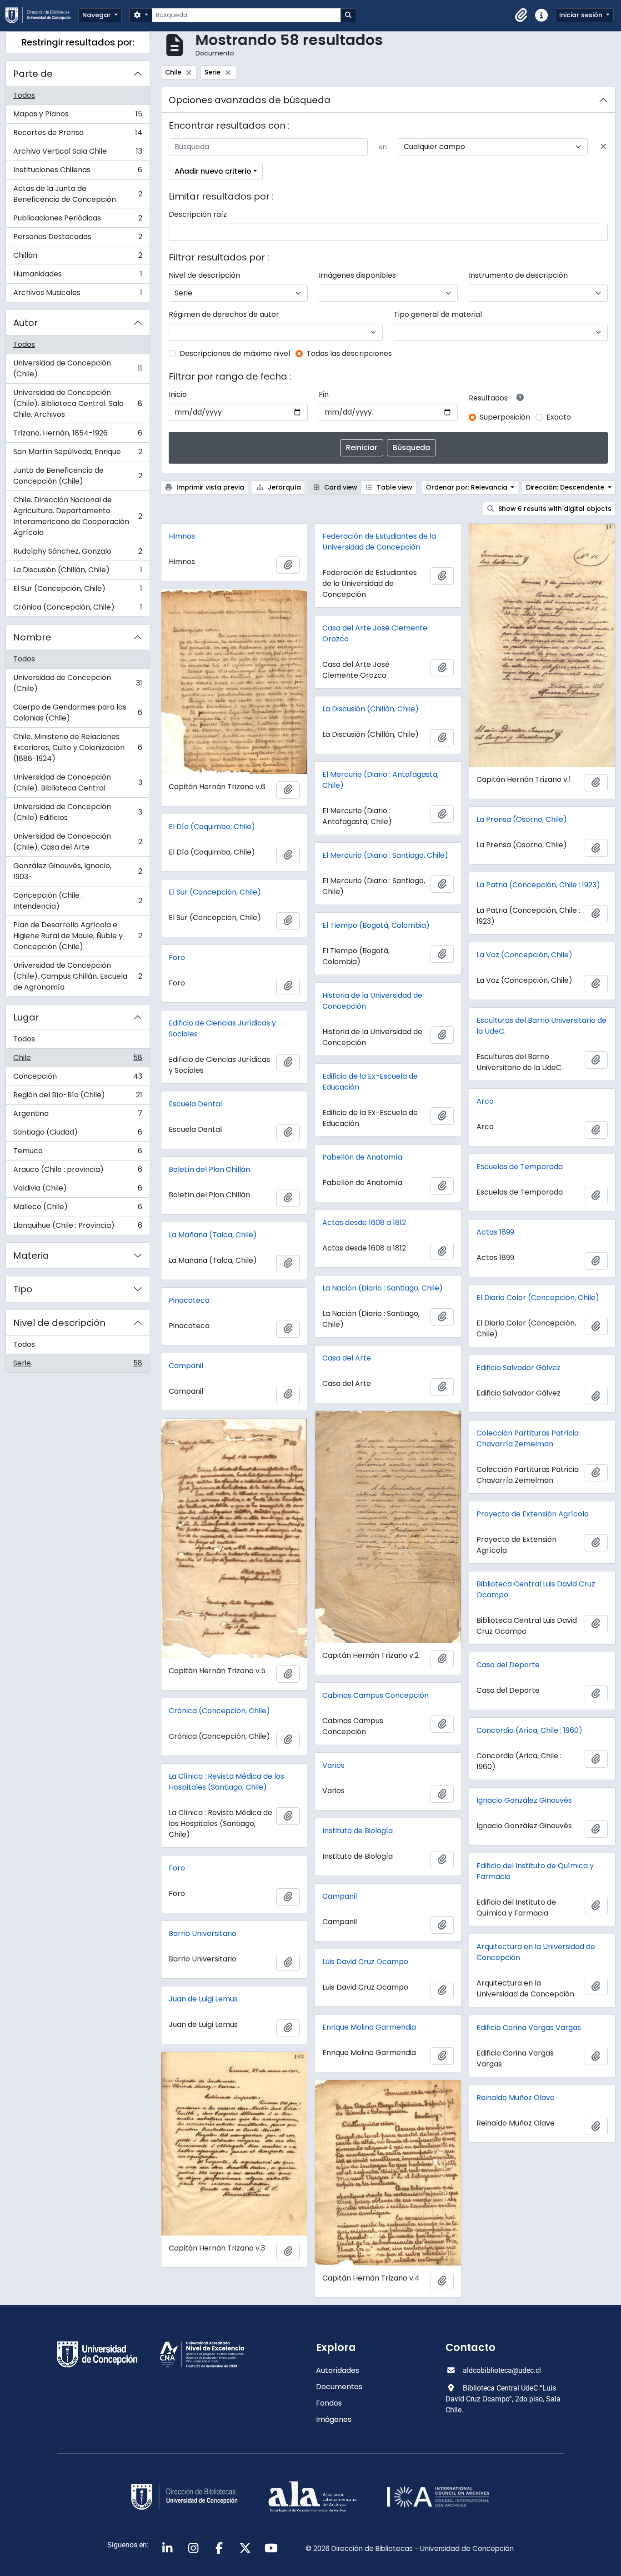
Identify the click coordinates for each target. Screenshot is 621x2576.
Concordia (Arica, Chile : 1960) (529, 1730)
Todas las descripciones (349, 353)
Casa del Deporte (508, 1665)
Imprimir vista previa (209, 487)
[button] (521, 15)
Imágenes (334, 2419)
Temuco (78, 1153)
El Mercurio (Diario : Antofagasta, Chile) (381, 780)
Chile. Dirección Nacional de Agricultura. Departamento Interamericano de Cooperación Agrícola (78, 516)
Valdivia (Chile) (78, 1190)
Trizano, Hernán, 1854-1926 (78, 435)
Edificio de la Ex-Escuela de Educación (370, 1082)
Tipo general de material (438, 314)
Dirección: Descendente (566, 487)
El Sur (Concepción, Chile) (78, 591)
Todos (24, 95)
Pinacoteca (189, 1300)
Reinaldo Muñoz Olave (516, 2098)
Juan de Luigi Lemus (203, 1999)
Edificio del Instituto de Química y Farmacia (535, 1871)
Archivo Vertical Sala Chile (78, 153)
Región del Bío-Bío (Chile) (78, 1097)
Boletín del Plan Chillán (209, 1169)
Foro (177, 958)
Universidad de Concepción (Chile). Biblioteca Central (78, 783)
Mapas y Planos (78, 116)
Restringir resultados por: (78, 42)
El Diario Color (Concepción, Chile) (538, 1298)
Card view (340, 487)
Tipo (23, 1289)
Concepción (78, 1078)
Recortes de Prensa (78, 135)
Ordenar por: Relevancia (468, 487)
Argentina (78, 1116)
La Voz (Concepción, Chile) (524, 955)
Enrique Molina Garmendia (369, 2027)
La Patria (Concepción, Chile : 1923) (538, 885)
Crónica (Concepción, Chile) (78, 609)
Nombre (32, 637)
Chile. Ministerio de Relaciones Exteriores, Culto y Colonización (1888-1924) (78, 748)
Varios (333, 1765)
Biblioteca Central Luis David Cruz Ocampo (536, 1589)
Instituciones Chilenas (78, 172)
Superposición (505, 417)
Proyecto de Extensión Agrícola (533, 1514)
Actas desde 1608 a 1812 (364, 1223)
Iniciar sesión (582, 15)
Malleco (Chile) (78, 1209)
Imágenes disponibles (357, 275)
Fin (324, 394)
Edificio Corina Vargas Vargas (529, 2028)
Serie (78, 1365)
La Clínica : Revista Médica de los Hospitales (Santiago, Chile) (226, 1782)
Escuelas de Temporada (520, 1167)
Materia (31, 1255)
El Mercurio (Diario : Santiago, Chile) (385, 855)
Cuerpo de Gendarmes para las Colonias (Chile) (78, 713)
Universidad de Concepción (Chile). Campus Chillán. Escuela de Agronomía (78, 976)
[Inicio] (42, 15)
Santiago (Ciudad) (78, 1134)
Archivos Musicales (78, 295)
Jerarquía (283, 487)
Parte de (33, 74)
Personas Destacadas (78, 239)
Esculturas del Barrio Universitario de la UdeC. (541, 1026)
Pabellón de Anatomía (362, 1157)
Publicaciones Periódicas (78, 220)
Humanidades (78, 276)
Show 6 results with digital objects (554, 509)
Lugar (26, 1017)
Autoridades (338, 2370)
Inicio (178, 394)
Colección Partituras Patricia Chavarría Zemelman (528, 1438)
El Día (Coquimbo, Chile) (212, 827)
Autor (25, 323)
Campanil (186, 1366)
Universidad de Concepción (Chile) (78, 368)
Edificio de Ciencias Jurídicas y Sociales (222, 1028)
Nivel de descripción (59, 1323)
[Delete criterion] (603, 147)
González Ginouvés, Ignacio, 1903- (78, 871)
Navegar (98, 15)
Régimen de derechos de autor (224, 314)
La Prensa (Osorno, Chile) (522, 819)
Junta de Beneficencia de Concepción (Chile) (78, 476)
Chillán (78, 258)
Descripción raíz (198, 214)
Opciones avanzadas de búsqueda (250, 100)
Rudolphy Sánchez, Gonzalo (78, 553)
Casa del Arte (347, 1358)
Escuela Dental (195, 1104)
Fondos (329, 2403)
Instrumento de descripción (518, 275)
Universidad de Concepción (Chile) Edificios (78, 812)
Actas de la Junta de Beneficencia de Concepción (78, 194)
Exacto (559, 417)
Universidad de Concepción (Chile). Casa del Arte (78, 842)
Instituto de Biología (358, 1831)
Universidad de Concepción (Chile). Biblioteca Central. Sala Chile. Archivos (78, 403)
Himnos (182, 536)
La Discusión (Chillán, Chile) (78, 572)
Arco (485, 1101)
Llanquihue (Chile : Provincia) (78, 1227)
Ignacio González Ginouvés (524, 1800)
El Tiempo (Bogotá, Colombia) (376, 925)
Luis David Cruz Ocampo (365, 1962)
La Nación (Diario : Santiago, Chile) (383, 1288)
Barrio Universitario (203, 1933)
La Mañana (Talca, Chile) (213, 1235)
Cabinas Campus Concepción (376, 1695)
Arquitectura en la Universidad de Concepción (536, 1952)
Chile (78, 1060)
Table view (394, 487)
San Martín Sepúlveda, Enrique (78, 454)
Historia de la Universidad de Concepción (372, 1001)
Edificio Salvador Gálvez (518, 1368)
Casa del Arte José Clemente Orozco (375, 633)
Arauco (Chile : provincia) (78, 1172)
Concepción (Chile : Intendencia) (78, 901)
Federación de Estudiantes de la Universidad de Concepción (379, 542)
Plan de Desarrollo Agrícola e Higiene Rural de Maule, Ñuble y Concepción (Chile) (78, 936)
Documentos (339, 2387)
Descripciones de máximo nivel (235, 353)
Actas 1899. (496, 1232)
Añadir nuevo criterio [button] (213, 171)
